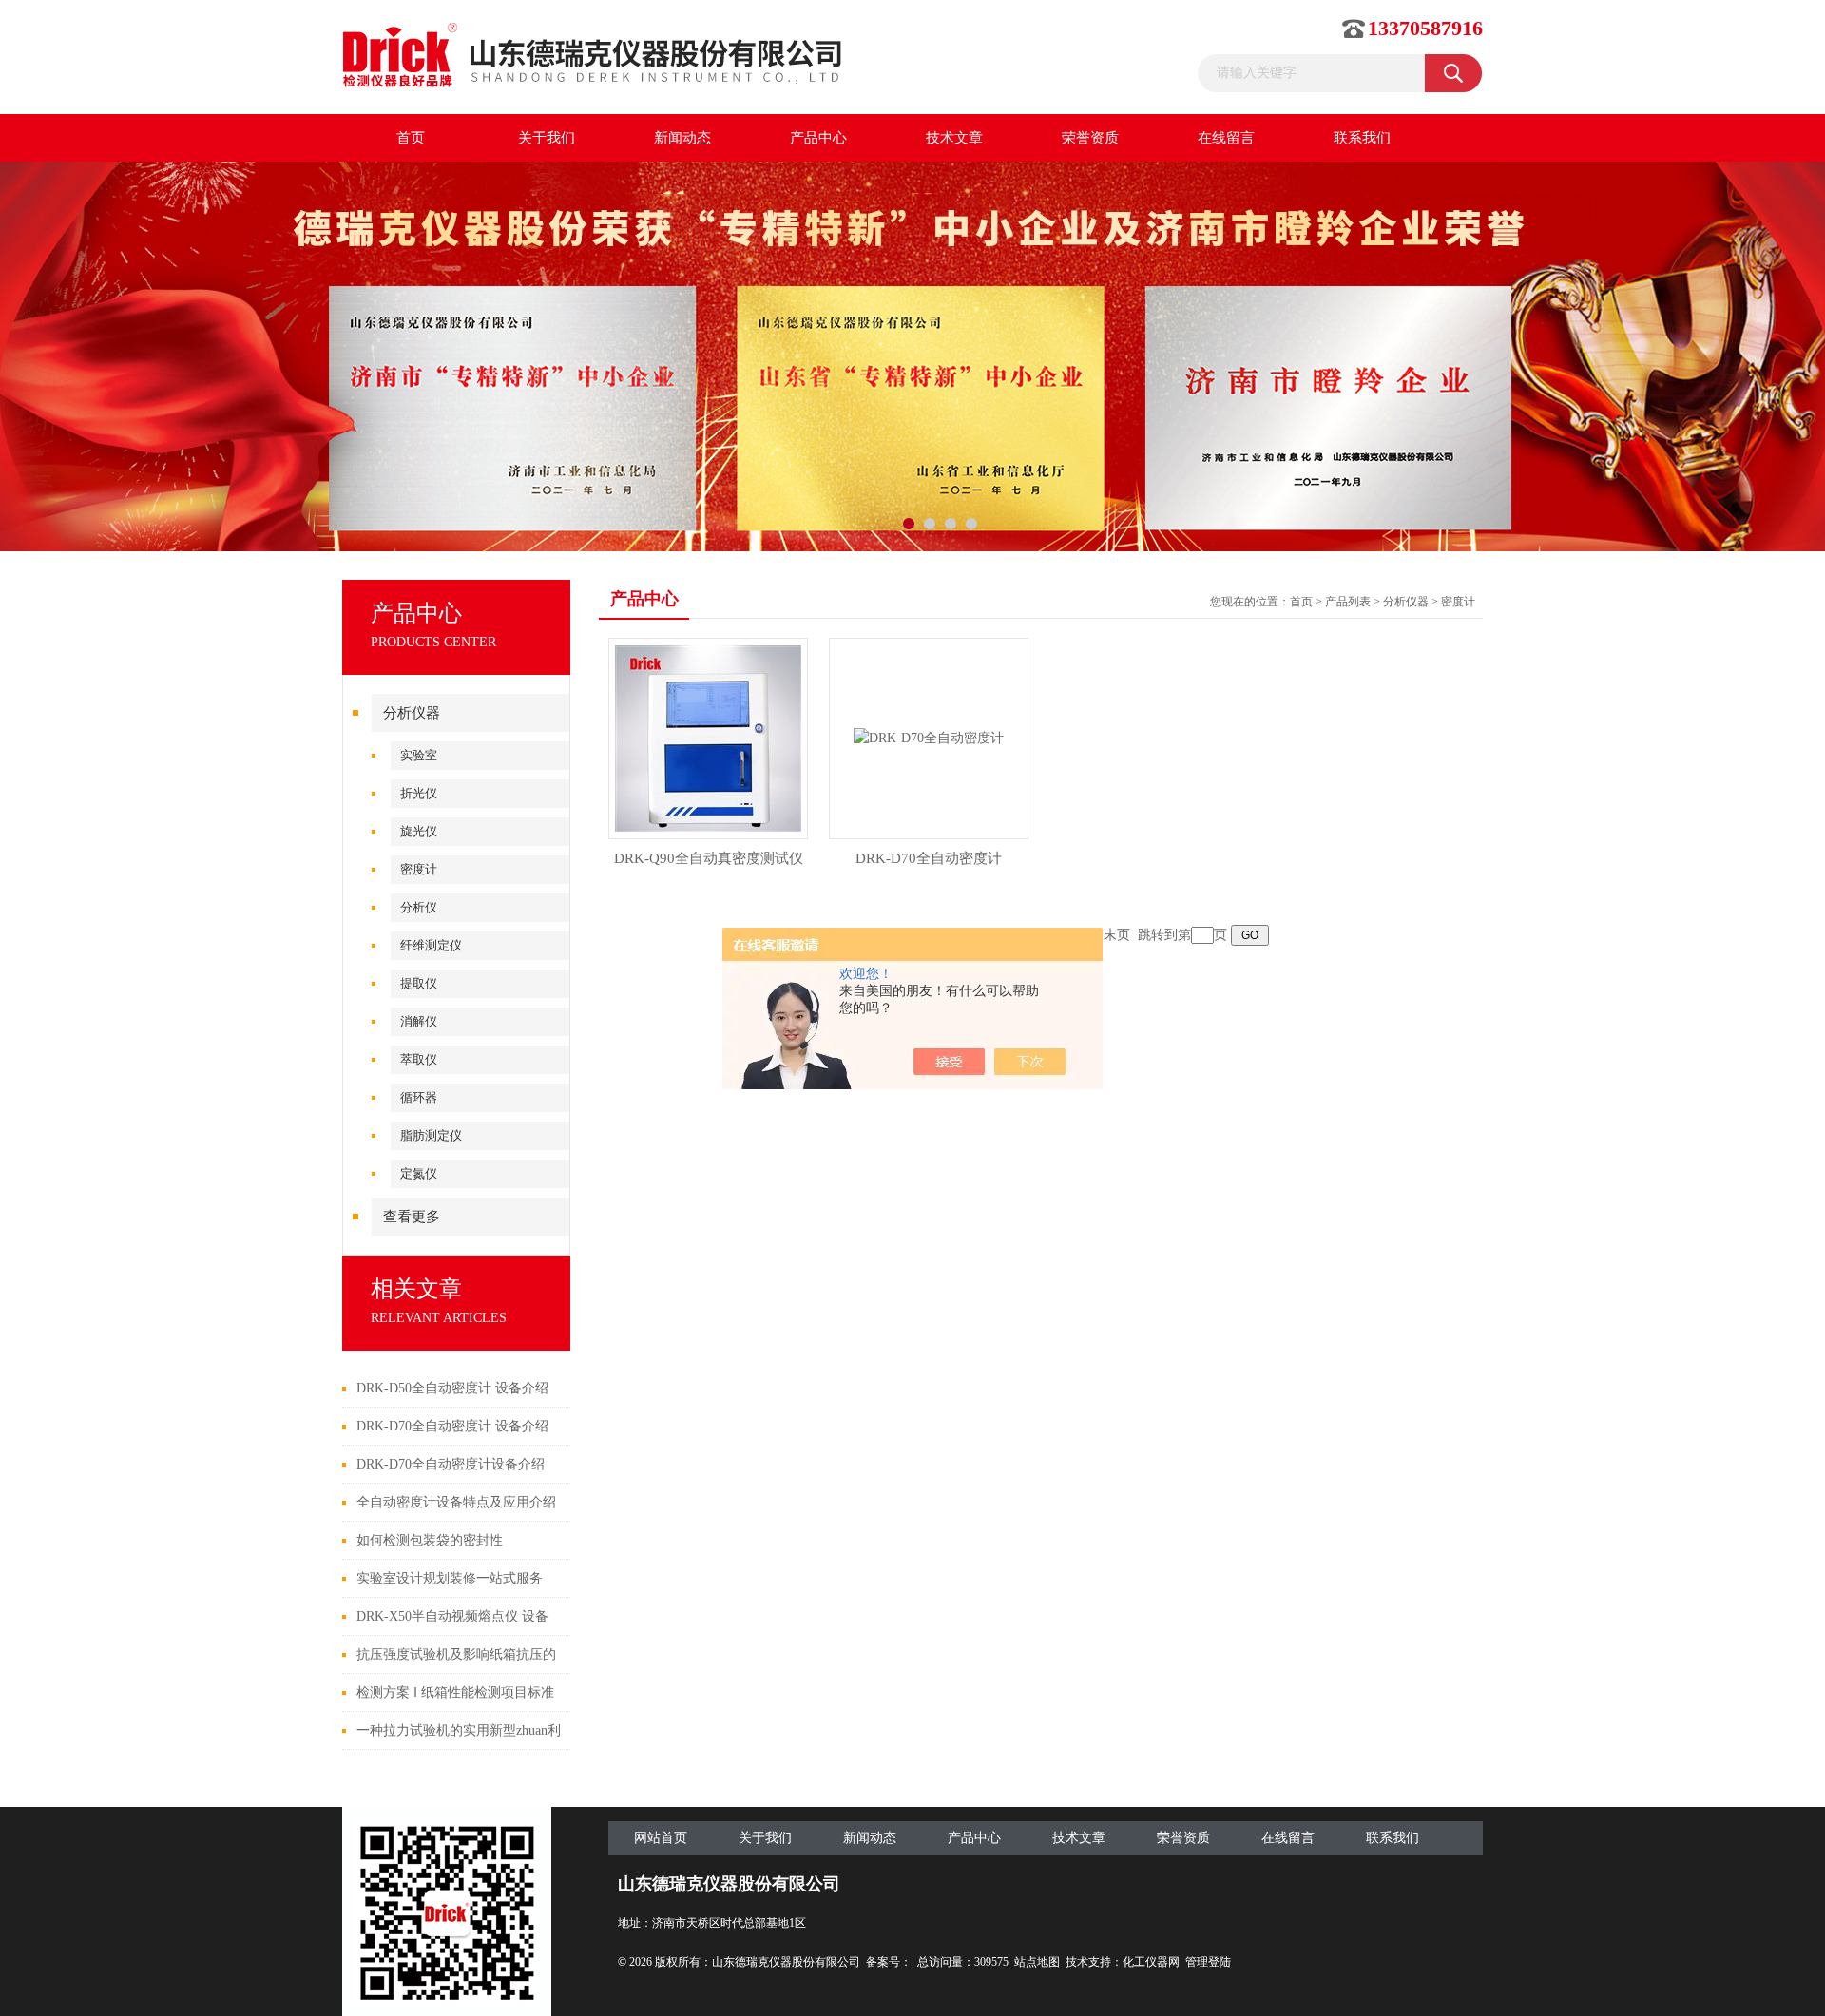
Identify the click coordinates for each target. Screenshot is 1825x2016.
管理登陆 (1208, 1962)
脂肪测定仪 (431, 1135)
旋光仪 (419, 831)
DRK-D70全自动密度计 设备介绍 (452, 1426)
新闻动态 (682, 138)
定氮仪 (419, 1173)
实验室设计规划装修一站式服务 (450, 1578)
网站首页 (661, 1838)
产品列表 (1348, 602)
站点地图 (1037, 1962)
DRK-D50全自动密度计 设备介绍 (452, 1388)
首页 (411, 138)
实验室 (419, 755)
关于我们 (547, 138)
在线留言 (1226, 138)
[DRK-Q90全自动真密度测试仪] (708, 737)
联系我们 (1362, 138)
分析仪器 (412, 713)
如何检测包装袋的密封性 (430, 1540)
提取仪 (419, 983)
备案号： (889, 1962)
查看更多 (412, 1217)
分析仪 (419, 907)
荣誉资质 (1090, 138)
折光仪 (419, 793)
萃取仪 (419, 1059)
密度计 (419, 869)
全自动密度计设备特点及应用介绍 (456, 1502)
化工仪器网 (1151, 1962)
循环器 (419, 1097)
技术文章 (954, 138)
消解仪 (419, 1021)
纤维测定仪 (431, 945)
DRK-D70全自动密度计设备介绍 (451, 1464)
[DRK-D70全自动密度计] (929, 737)
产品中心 (818, 138)
